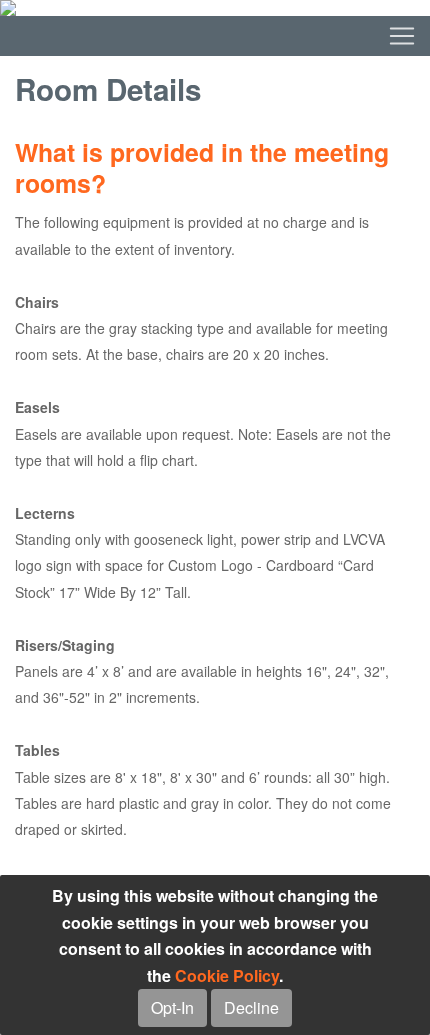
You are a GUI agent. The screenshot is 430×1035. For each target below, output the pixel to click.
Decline (251, 1007)
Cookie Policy (227, 975)
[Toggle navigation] (215, 36)
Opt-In (172, 1007)
